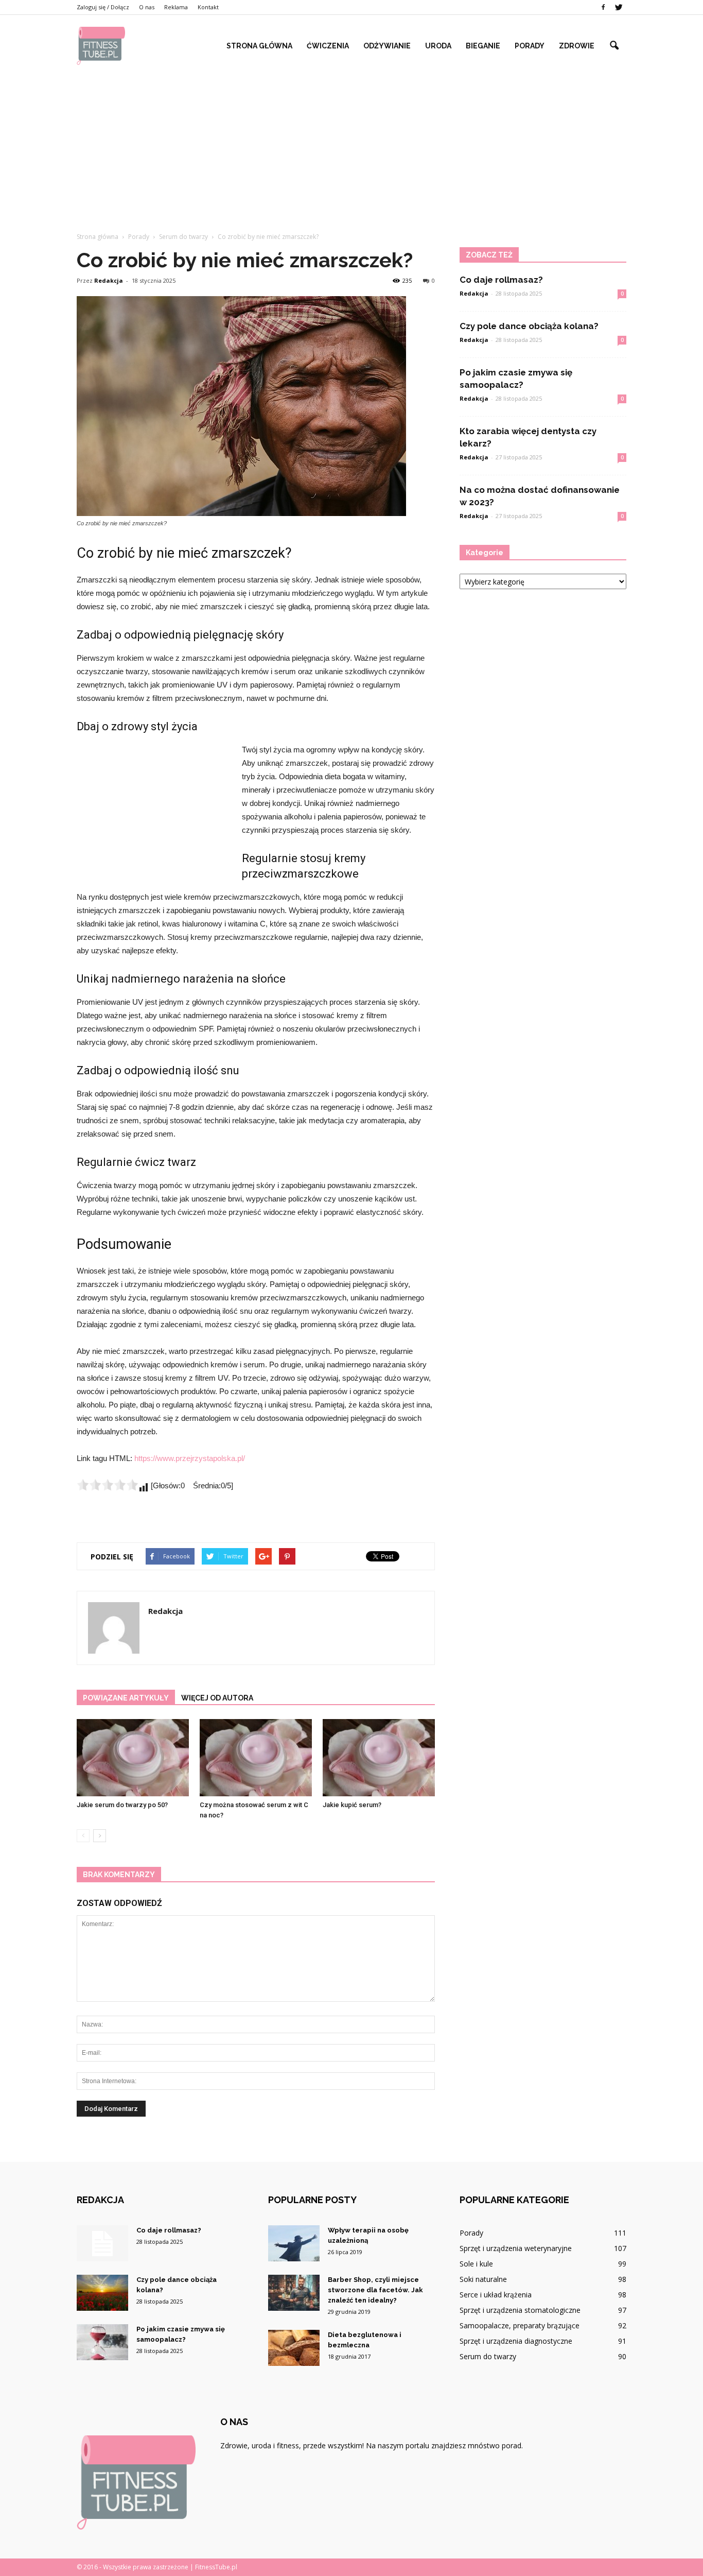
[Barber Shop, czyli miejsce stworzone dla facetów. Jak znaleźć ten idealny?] (294, 2293)
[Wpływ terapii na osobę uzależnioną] (294, 2243)
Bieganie (483, 46)
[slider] (108, 1485)
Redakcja (109, 280)
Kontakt (208, 7)
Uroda (438, 46)
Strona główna (259, 46)
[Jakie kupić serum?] (379, 1758)
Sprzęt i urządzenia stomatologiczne (520, 2310)
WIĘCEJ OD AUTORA (217, 1698)
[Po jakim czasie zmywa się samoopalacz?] (102, 2342)
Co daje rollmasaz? (501, 280)
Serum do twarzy (488, 2356)
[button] (614, 46)
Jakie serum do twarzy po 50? (122, 1805)
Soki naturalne (483, 2279)
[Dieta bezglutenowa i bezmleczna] (294, 2348)
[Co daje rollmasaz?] (102, 2243)
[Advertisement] (351, 144)
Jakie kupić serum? (352, 1805)
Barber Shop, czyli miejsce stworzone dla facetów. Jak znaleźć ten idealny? (375, 2290)
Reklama (176, 7)
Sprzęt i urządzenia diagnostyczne (516, 2341)
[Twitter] (619, 7)
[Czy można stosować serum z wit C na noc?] (256, 1758)
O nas (147, 7)
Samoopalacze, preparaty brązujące (520, 2325)
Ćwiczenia (328, 46)
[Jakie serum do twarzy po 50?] (133, 1758)
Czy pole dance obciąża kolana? (529, 326)
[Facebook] (603, 7)
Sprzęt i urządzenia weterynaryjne (516, 2248)
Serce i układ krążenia (496, 2295)
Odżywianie (387, 46)
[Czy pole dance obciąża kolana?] (102, 2293)
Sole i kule (476, 2264)
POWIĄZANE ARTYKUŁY (126, 1698)
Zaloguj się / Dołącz (103, 7)
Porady (530, 46)
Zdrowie (577, 46)
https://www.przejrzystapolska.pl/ (190, 1458)
